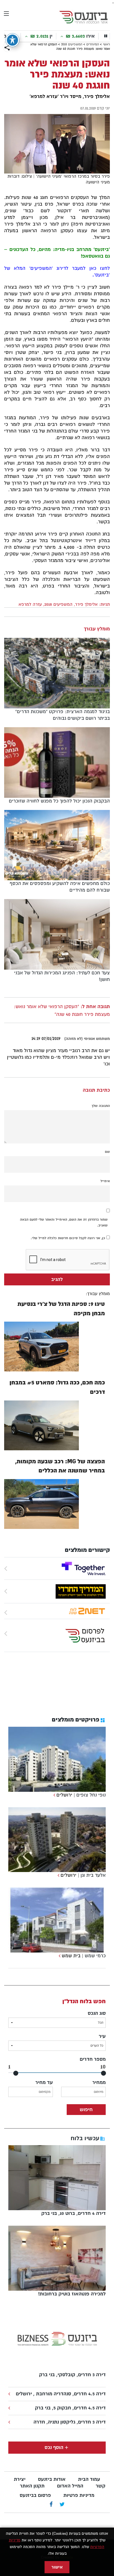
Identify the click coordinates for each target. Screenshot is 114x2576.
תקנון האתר (32, 2486)
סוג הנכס (97, 2013)
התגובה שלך (101, 1106)
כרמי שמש (95, 1956)
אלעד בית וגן (93, 1875)
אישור (57, 2567)
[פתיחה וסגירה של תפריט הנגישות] (12, 40)
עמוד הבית (89, 2479)
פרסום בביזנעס (35, 2495)
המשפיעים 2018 (72, 44)
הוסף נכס (54, 2447)
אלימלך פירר (86, 604)
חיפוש (86, 2110)
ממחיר (99, 2082)
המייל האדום (70, 2486)
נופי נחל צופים (91, 1795)
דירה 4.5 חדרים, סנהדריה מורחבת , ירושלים (61, 2394)
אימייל (105, 1181)
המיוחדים (93, 44)
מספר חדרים (93, 2059)
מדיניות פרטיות (79, 2495)
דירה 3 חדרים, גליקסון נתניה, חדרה (70, 2422)
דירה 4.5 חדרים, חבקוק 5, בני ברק (70, 2408)
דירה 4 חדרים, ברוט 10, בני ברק (73, 2213)
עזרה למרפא (30, 604)
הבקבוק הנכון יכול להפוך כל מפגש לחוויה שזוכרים (59, 801)
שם (107, 1152)
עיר (102, 2036)
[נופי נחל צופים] (54, 1795)
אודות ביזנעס (52, 2479)
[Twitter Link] (62, 2505)
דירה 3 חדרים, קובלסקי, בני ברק (72, 2375)
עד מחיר (44, 2082)
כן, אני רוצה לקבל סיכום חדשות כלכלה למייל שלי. (68, 1238)
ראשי (106, 44)
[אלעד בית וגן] (58, 1875)
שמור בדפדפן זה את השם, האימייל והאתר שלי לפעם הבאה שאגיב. (64, 1222)
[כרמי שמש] (59, 1956)
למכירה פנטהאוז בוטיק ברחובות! (72, 2294)
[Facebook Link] (51, 2505)
